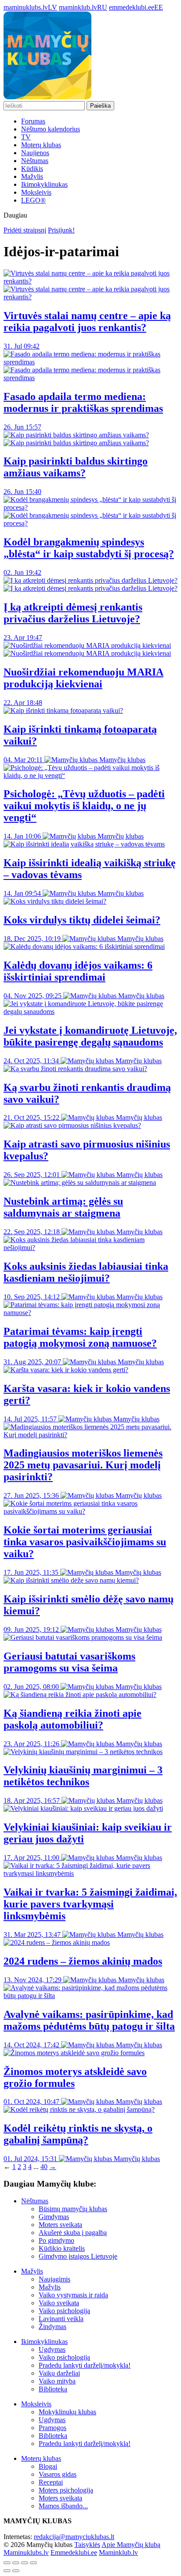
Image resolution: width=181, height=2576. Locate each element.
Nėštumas (35, 161)
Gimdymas (54, 2217)
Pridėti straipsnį (25, 230)
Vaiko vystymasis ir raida (73, 2295)
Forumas (33, 121)
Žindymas (52, 2327)
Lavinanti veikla (61, 2319)
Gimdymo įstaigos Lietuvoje (78, 2256)
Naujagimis (54, 2279)
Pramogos (52, 2428)
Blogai (48, 2466)
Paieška (100, 106)
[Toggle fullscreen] (25, 2563)
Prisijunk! (61, 230)
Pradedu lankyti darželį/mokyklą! (85, 2365)
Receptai (51, 2482)
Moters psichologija (66, 2490)
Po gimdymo (56, 2240)
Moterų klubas (41, 145)
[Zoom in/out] (33, 2563)
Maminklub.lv (118, 2552)
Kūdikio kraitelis (62, 2248)
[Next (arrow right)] (16, 2571)
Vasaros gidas (58, 2474)
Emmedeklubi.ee (74, 2552)
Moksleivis (36, 192)
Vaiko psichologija (64, 2311)
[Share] (16, 2563)
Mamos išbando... (63, 2506)
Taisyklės (87, 2545)
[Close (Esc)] (7, 2563)
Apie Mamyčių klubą (131, 2545)
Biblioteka (53, 2389)
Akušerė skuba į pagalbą (73, 2233)
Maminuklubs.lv (26, 2552)
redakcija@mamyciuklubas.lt (74, 2537)
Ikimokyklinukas (44, 184)
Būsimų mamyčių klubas (73, 2209)
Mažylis (32, 176)
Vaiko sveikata (59, 2303)
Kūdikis (32, 169)
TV (26, 137)
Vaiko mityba (57, 2381)
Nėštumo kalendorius (51, 129)
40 (44, 2167)
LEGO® (33, 200)
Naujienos (35, 153)
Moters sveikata (60, 2225)
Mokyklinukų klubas (67, 2412)
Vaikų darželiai (59, 2373)
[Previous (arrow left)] (7, 2571)
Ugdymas (52, 2349)
